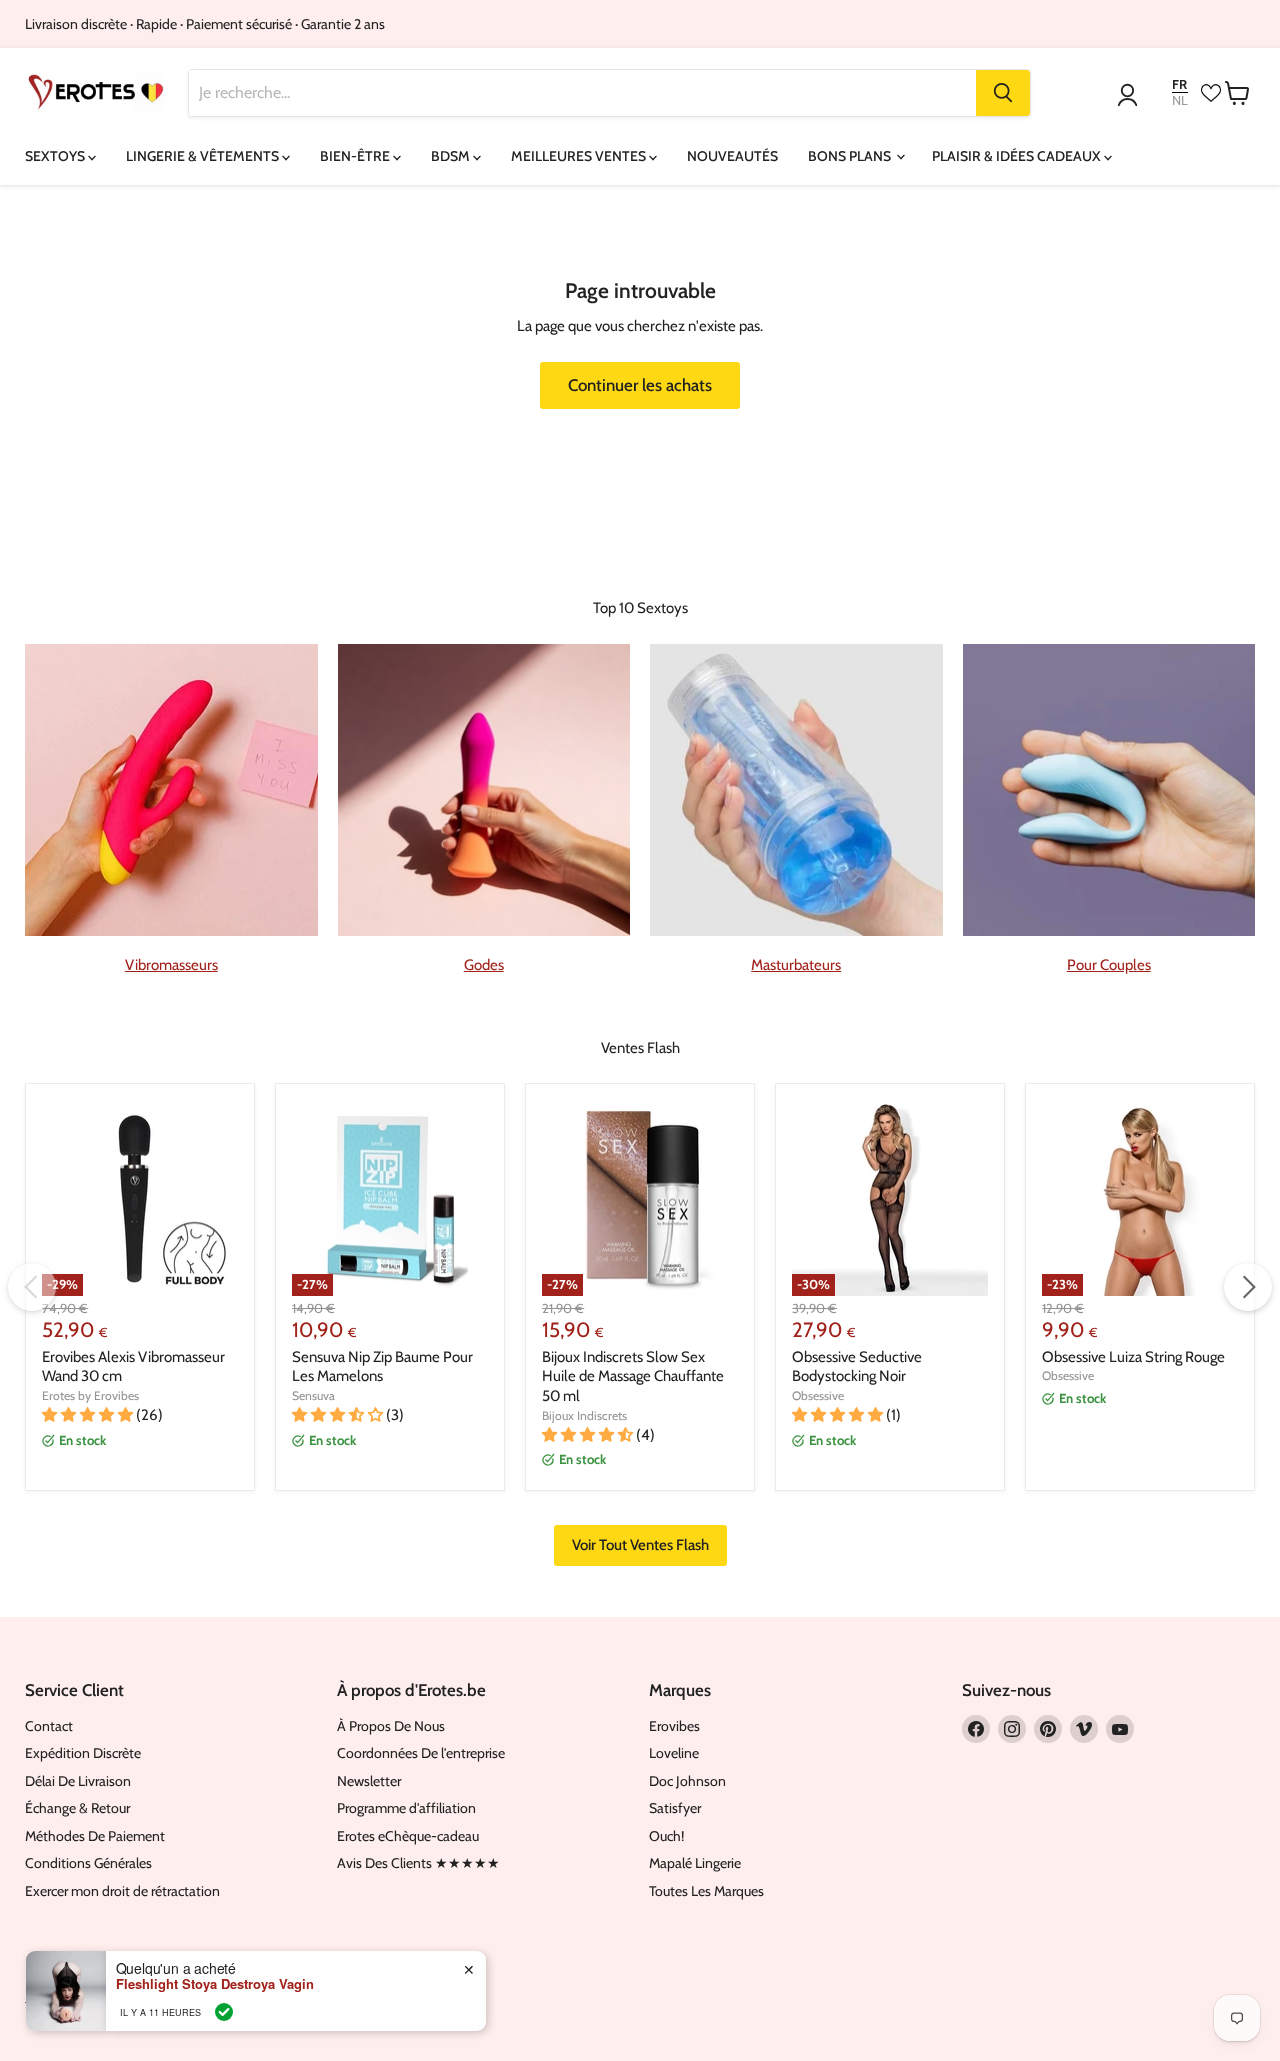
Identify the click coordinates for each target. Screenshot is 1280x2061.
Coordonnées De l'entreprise (421, 1753)
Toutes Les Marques (706, 1891)
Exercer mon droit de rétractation (122, 1891)
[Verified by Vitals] (224, 2012)
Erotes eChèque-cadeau (408, 1836)
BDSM (452, 156)
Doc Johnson (687, 1781)
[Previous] (32, 1287)
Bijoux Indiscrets (584, 1415)
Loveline (674, 1753)
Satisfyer (675, 1808)
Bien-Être (356, 156)
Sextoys (56, 156)
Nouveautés (732, 156)
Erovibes (674, 1726)
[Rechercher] (1003, 93)
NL (1180, 100)
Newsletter (369, 1781)
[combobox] (582, 93)
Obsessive (818, 1395)
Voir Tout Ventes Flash (640, 1545)
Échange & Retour (77, 1808)
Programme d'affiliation (406, 1808)
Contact (49, 1726)
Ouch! (666, 1836)
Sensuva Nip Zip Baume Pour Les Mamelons (382, 1367)
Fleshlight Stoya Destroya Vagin (215, 1984)
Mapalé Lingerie (695, 1863)
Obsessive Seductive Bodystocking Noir (857, 1367)
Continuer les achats (640, 385)
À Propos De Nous (391, 1726)
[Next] (1248, 1287)
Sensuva (313, 1395)
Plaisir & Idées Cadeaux (1018, 156)
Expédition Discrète (83, 1753)
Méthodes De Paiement (95, 1836)
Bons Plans (851, 156)
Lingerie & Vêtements (204, 156)
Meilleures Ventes (580, 156)
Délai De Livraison (78, 1781)
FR (1179, 84)
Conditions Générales (88, 1863)
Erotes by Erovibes (90, 1395)
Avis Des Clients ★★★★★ (418, 1863)
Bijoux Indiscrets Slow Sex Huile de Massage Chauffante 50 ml (633, 1376)
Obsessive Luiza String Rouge (1133, 1357)
